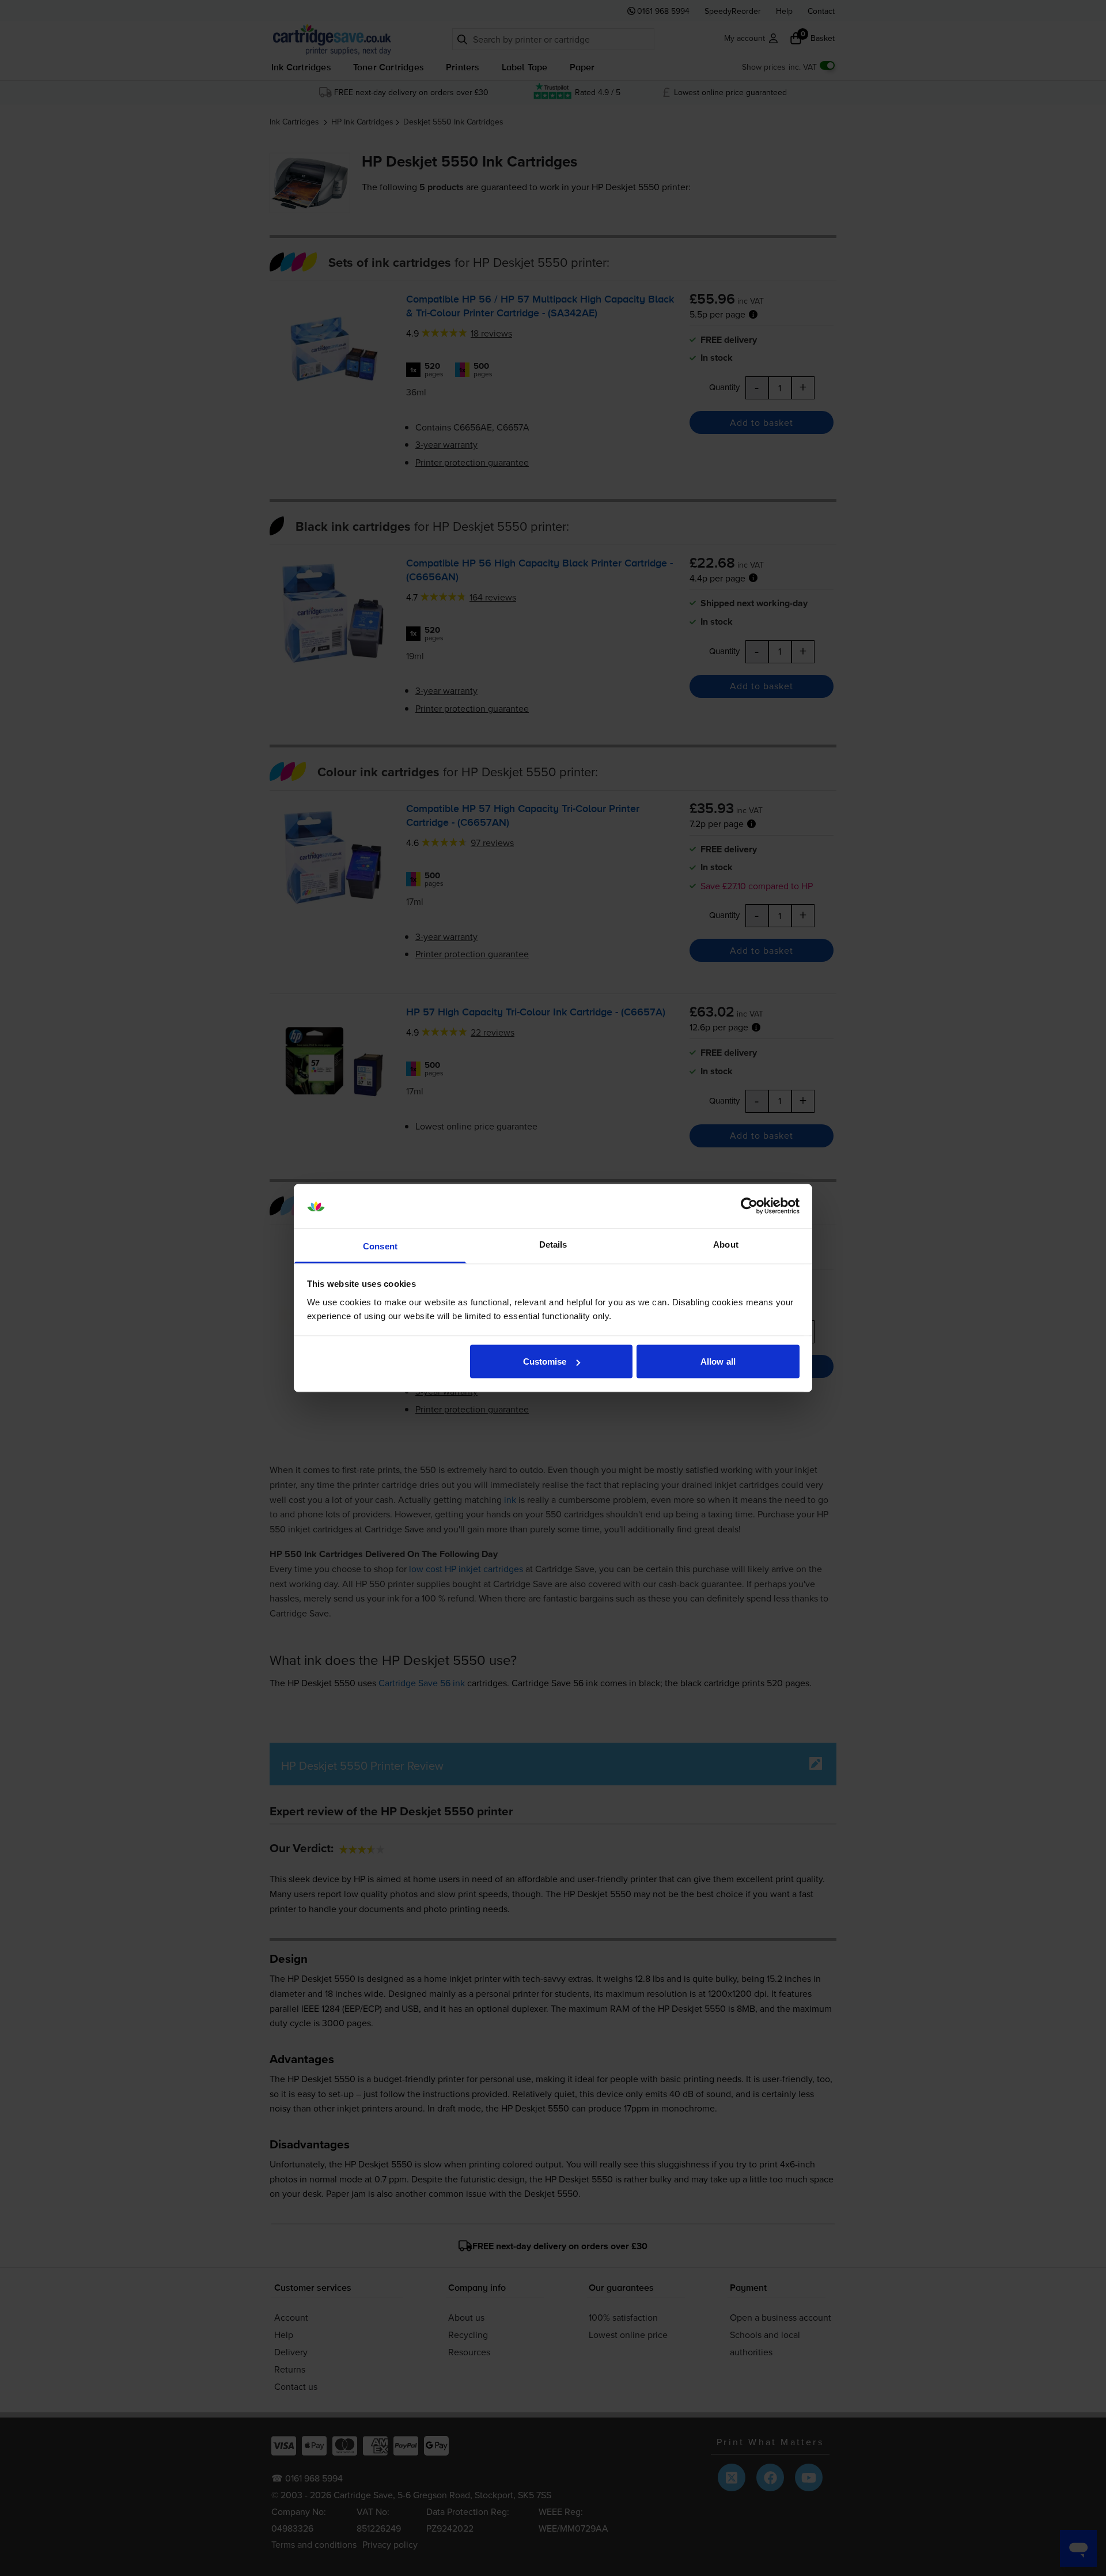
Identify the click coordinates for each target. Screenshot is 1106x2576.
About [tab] (726, 1244)
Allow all (718, 1361)
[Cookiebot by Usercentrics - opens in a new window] (749, 1206)
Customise (545, 1361)
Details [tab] (553, 1244)
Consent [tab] (380, 1246)
